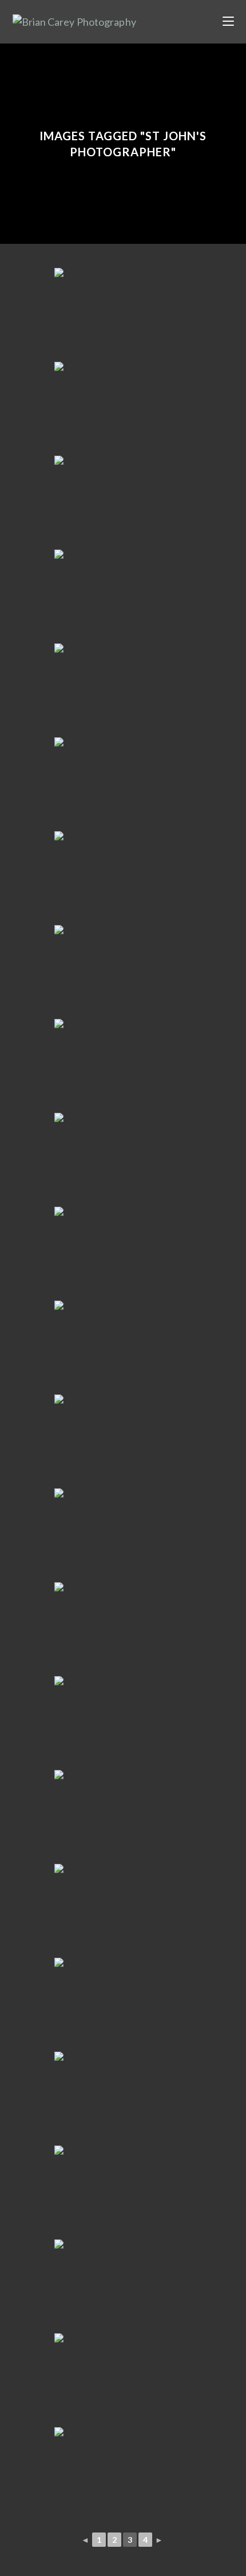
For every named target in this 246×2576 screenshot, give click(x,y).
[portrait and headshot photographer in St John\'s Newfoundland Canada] (123, 314)
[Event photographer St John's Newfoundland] (123, 501)
